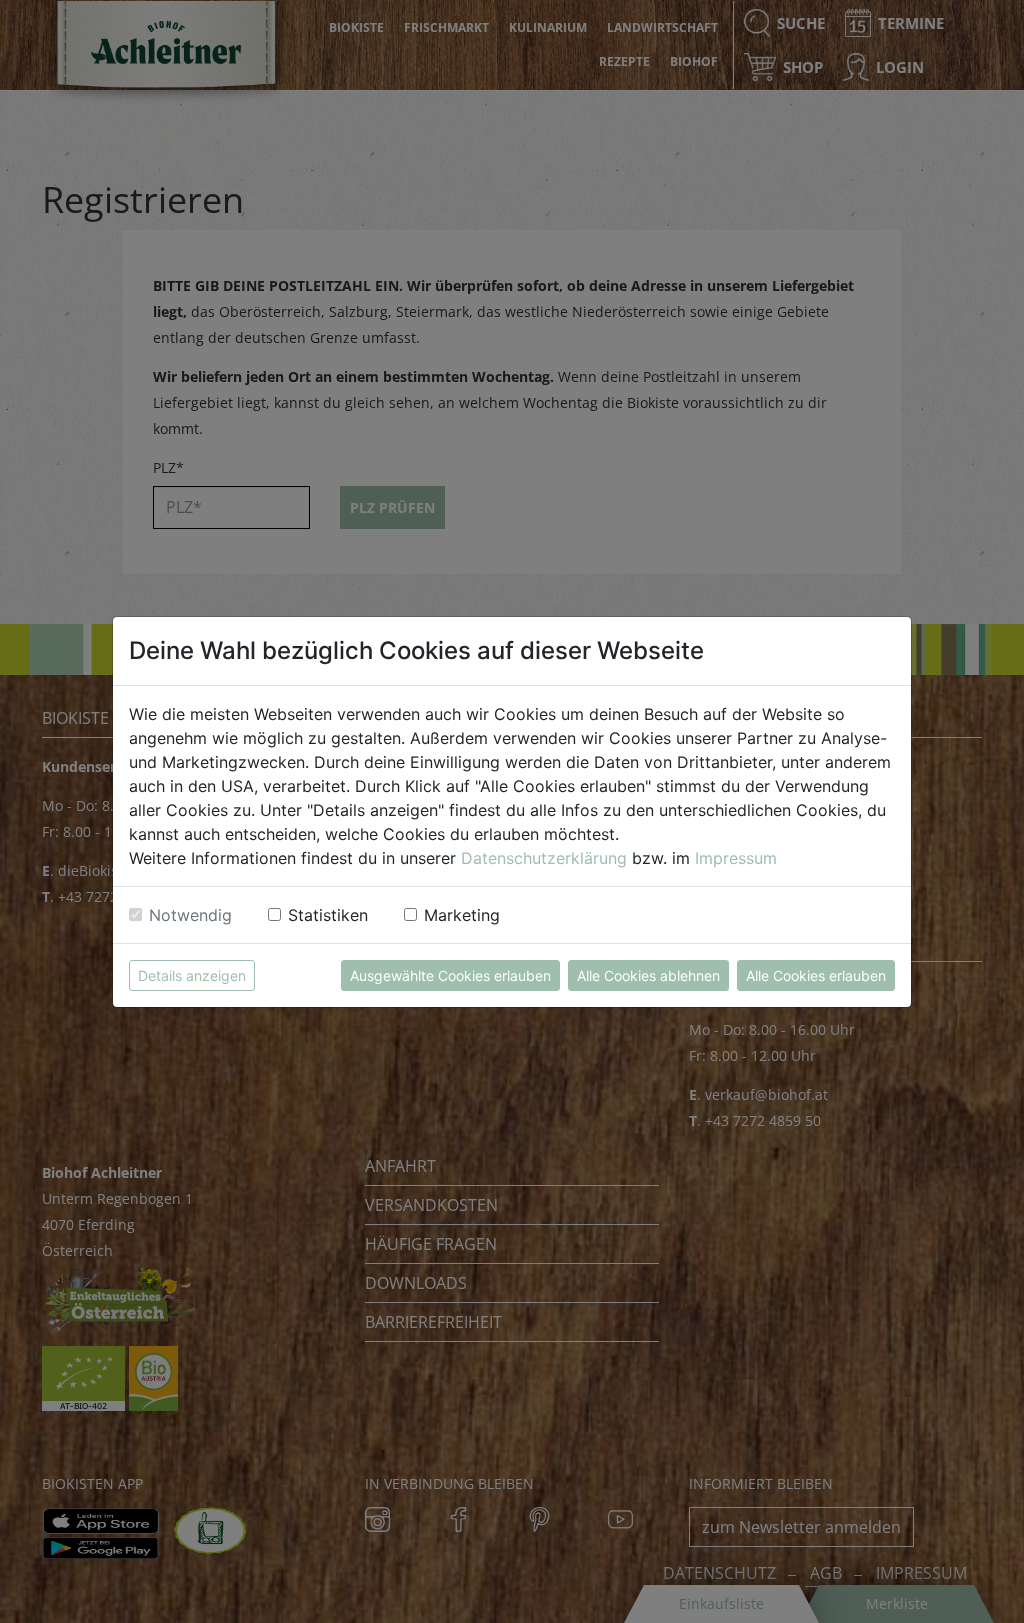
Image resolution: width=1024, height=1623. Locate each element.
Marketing (462, 915)
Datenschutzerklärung (544, 858)
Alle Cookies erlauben (816, 975)
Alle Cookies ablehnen (648, 975)
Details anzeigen (192, 975)
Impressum (736, 858)
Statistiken (328, 915)
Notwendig (190, 915)
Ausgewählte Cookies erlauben (450, 975)
